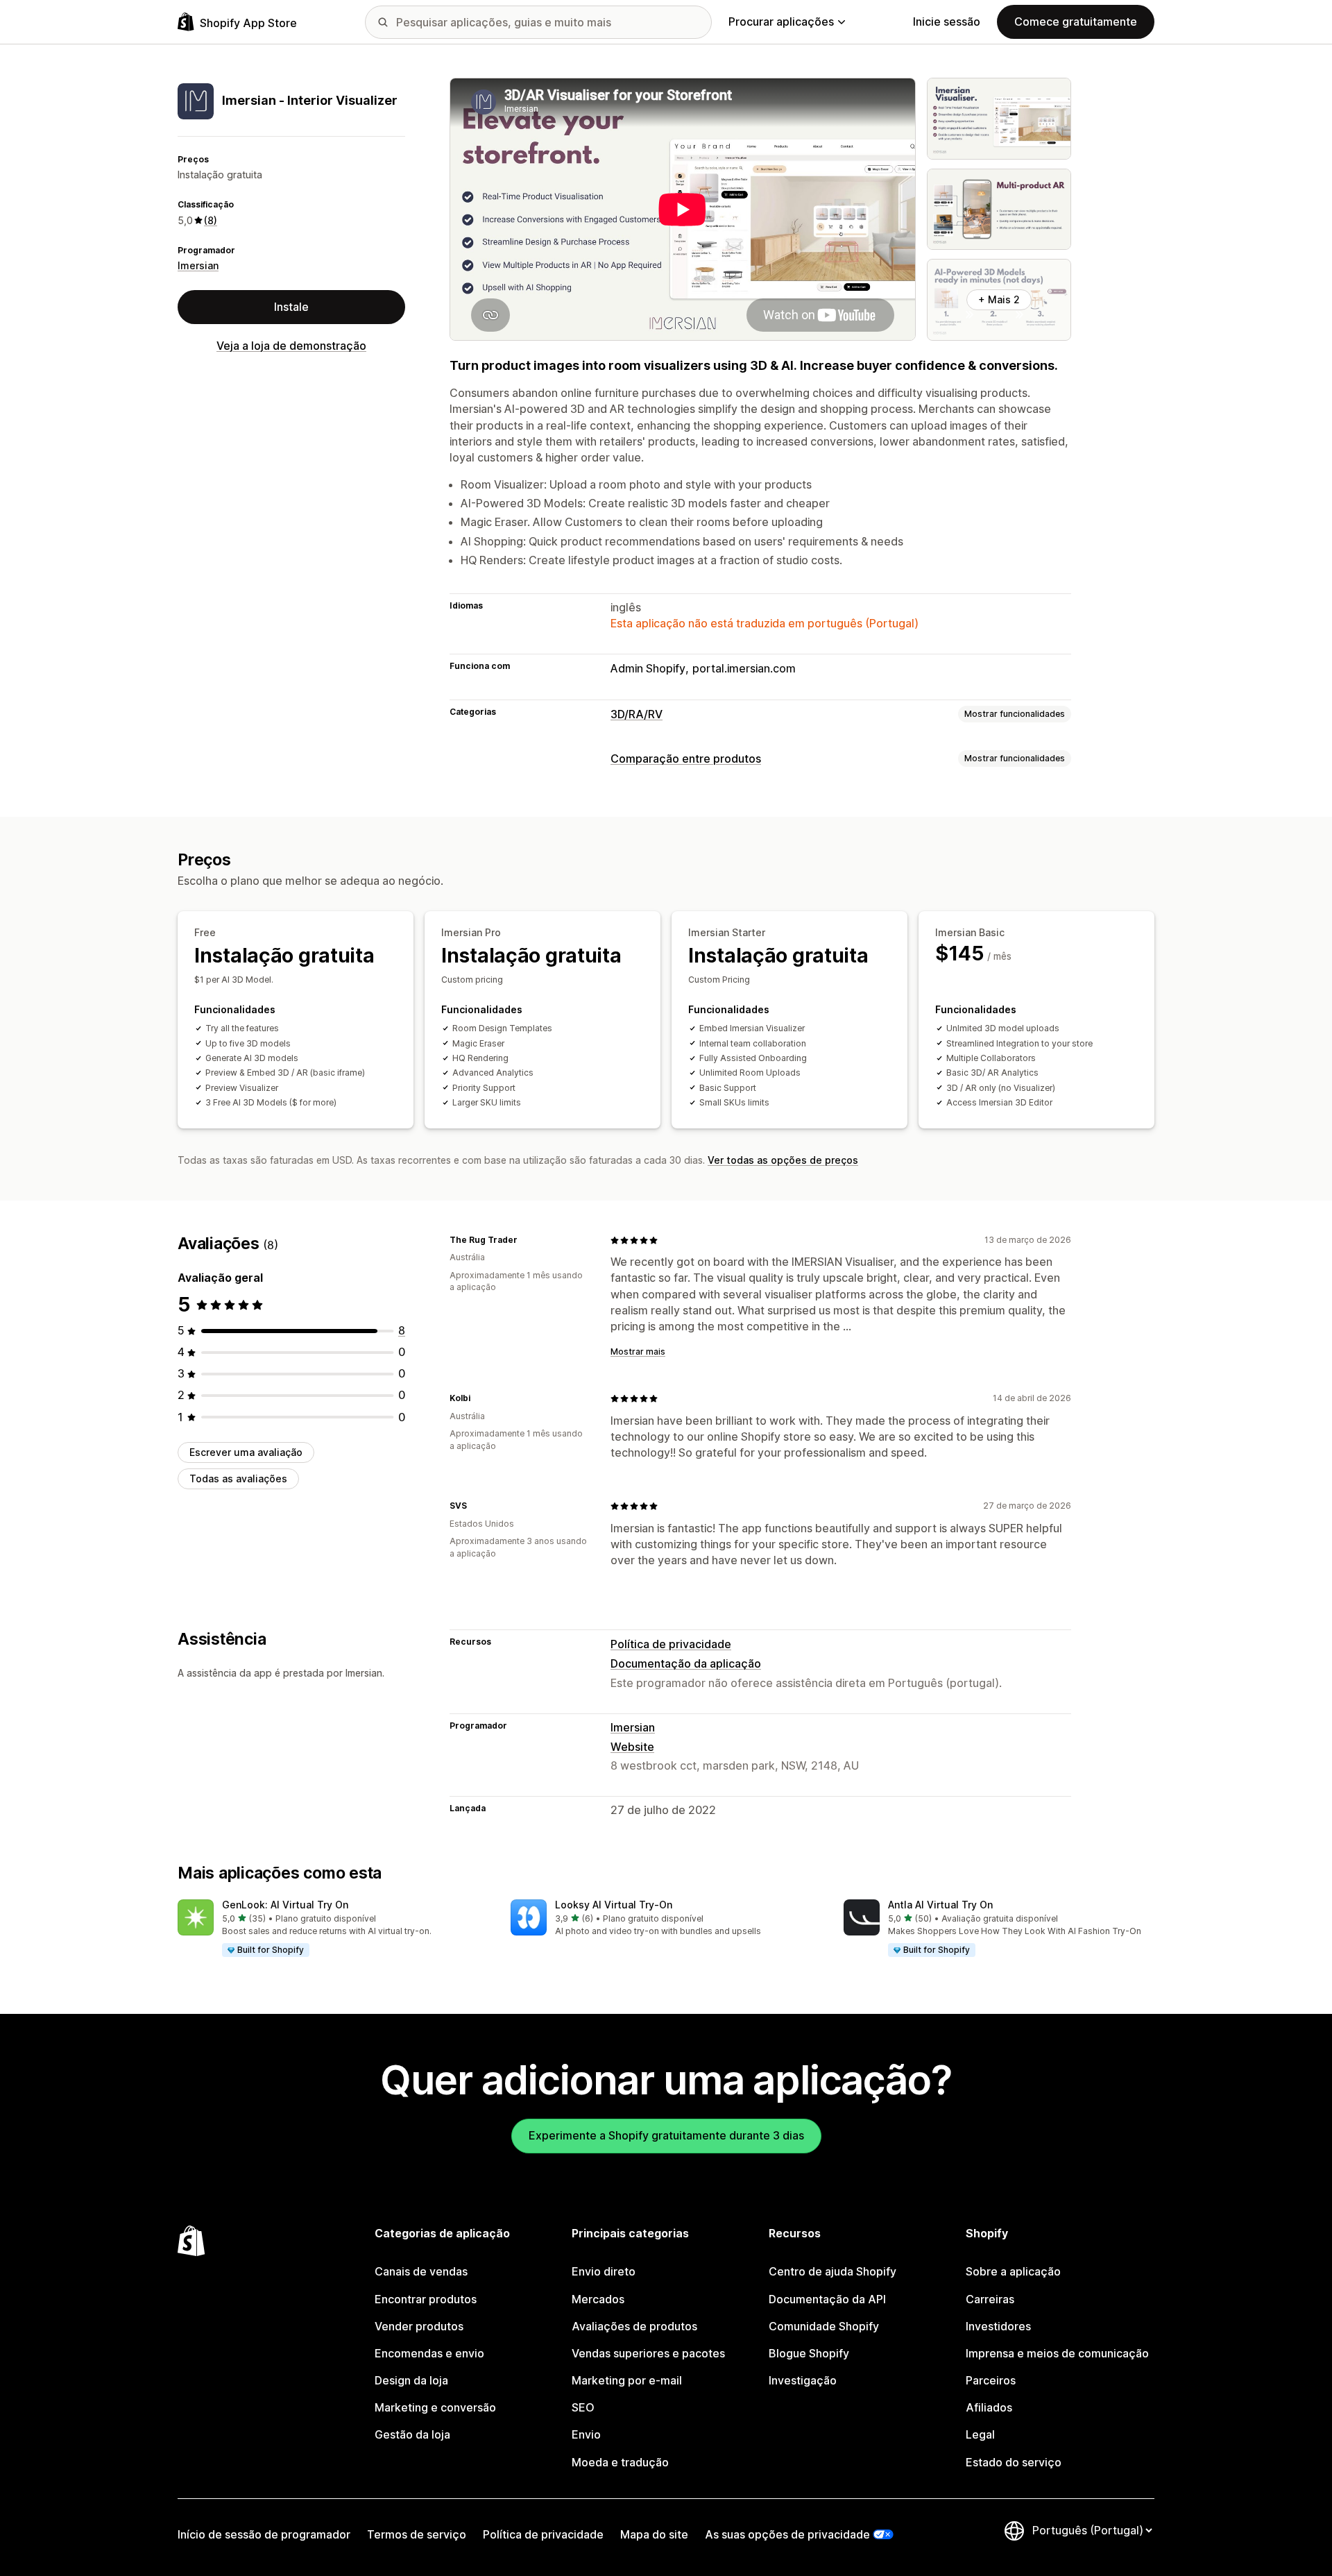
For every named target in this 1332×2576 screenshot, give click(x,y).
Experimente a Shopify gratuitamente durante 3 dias (666, 2135)
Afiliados (989, 2407)
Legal (980, 2434)
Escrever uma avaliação (246, 1452)
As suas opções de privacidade (787, 2534)
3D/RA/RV (637, 714)
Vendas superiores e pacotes (648, 2353)
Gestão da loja (412, 2434)
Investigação (803, 2380)
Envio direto (604, 2271)
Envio (586, 2434)
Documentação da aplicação (686, 1663)
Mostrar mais (638, 1351)
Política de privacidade (671, 1644)
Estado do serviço (1014, 2462)
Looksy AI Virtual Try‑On (614, 1905)
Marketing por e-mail (627, 2380)
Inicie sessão (947, 22)
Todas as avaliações (238, 1478)
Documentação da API (827, 2299)
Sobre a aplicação (1013, 2271)
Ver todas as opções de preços (783, 1160)
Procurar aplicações (781, 22)
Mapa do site (654, 2534)
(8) (211, 220)
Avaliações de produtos (634, 2326)
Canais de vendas (421, 2271)
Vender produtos (419, 2326)
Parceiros (991, 2380)
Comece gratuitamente (1076, 22)
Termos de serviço (417, 2534)
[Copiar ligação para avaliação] (526, 1240)
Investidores (998, 2326)
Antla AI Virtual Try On (940, 1905)
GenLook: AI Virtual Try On (285, 1905)
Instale (291, 307)
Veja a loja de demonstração (291, 346)
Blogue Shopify (809, 2353)
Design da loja (411, 2380)
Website (632, 1747)
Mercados (598, 2299)
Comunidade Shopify (824, 2326)
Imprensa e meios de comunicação (1057, 2353)
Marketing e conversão (435, 2407)
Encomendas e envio (429, 2353)
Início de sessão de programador (264, 2534)
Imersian (198, 266)
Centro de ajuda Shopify (832, 2271)
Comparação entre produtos (686, 759)
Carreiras (990, 2299)
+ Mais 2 (999, 299)
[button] (333, 1929)
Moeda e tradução (620, 2462)
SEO (583, 2407)
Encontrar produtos (426, 2299)
